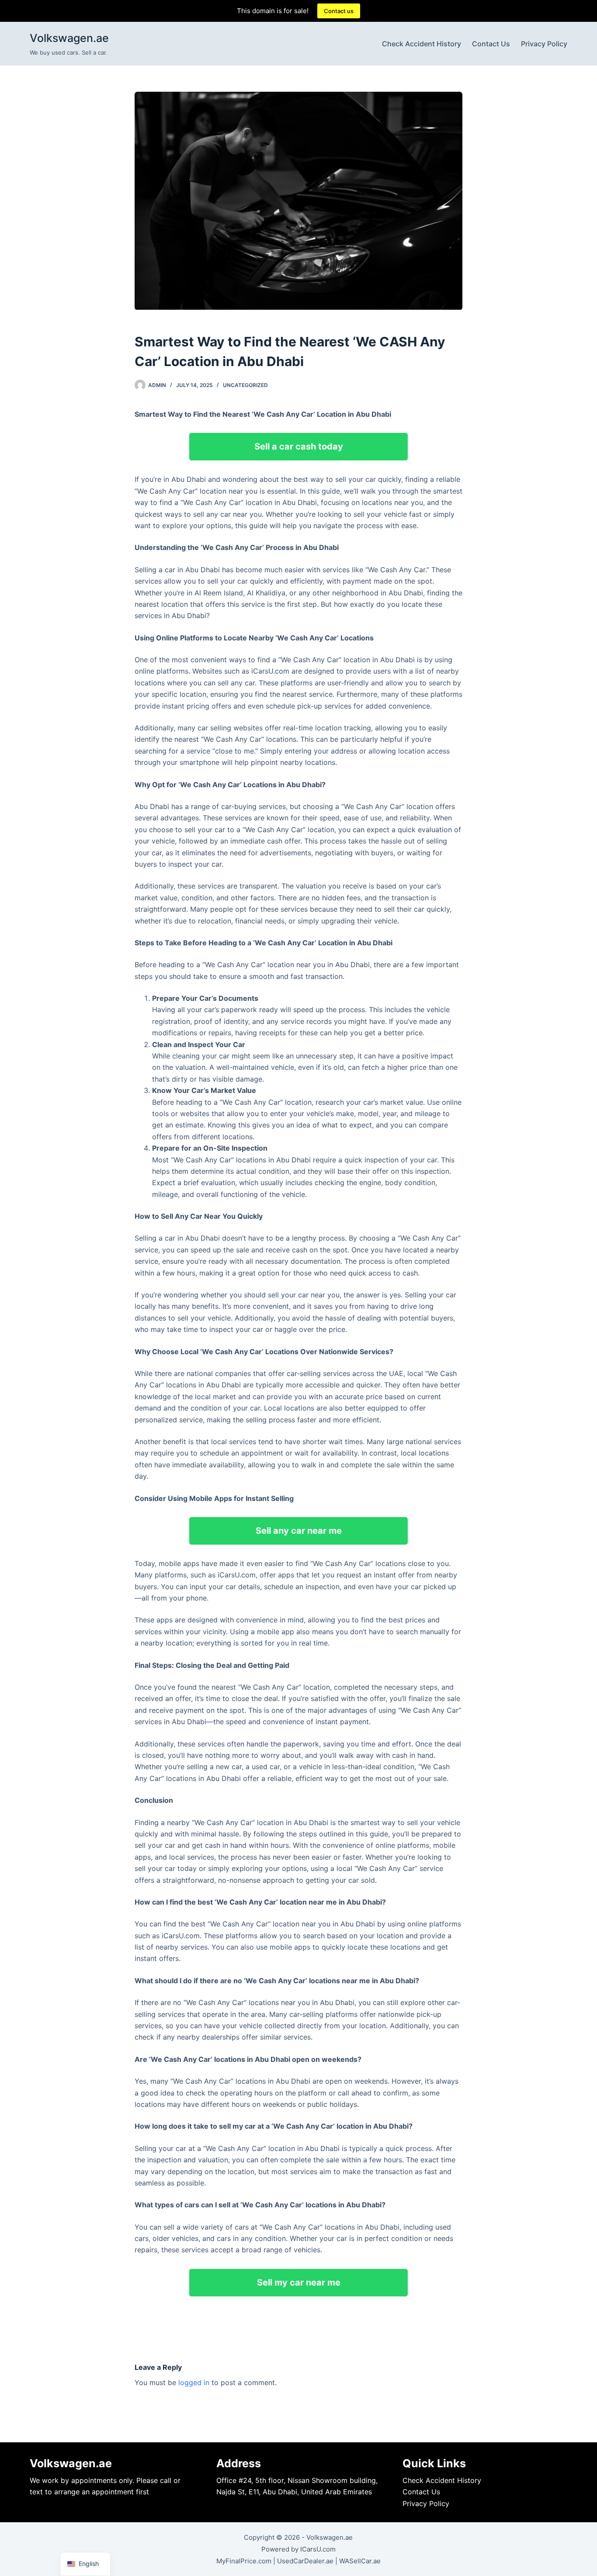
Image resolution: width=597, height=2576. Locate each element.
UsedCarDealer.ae (305, 2561)
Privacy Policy (544, 44)
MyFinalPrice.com (244, 2561)
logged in (194, 2382)
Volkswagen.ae (69, 38)
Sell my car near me (299, 2282)
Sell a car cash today (299, 446)
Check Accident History (422, 44)
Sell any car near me (299, 1531)
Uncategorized (245, 385)
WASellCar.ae (360, 2561)
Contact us (339, 11)
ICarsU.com (318, 2549)
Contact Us (491, 44)
